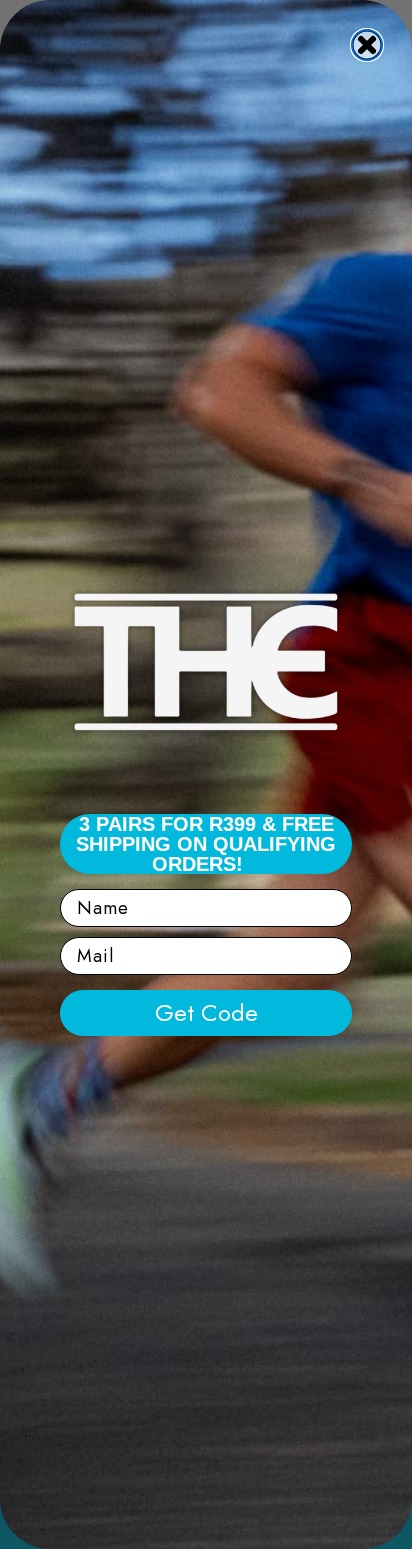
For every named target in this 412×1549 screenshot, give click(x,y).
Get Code (206, 1012)
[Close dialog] (367, 45)
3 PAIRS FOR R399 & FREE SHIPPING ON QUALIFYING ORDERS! (206, 844)
